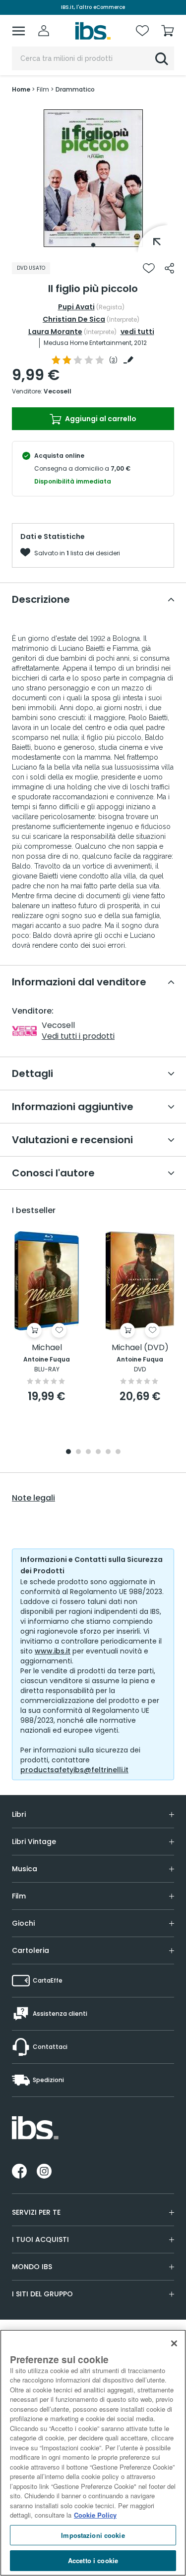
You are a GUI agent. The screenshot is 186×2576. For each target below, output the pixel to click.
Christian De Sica (74, 319)
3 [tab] (88, 1452)
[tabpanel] (93, 178)
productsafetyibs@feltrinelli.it (74, 1770)
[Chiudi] (174, 2343)
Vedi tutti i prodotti (78, 1036)
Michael (47, 1348)
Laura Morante (55, 332)
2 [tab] (78, 1452)
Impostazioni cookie (93, 2535)
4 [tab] (98, 1452)
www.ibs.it (53, 1651)
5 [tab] (108, 1452)
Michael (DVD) (140, 1348)
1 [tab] (93, 245)
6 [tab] (118, 1452)
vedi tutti (137, 332)
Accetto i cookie (93, 2560)
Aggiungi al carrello (100, 419)
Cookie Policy (95, 2515)
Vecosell (58, 391)
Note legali (33, 1498)
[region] (93, 2453)
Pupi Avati (76, 307)
